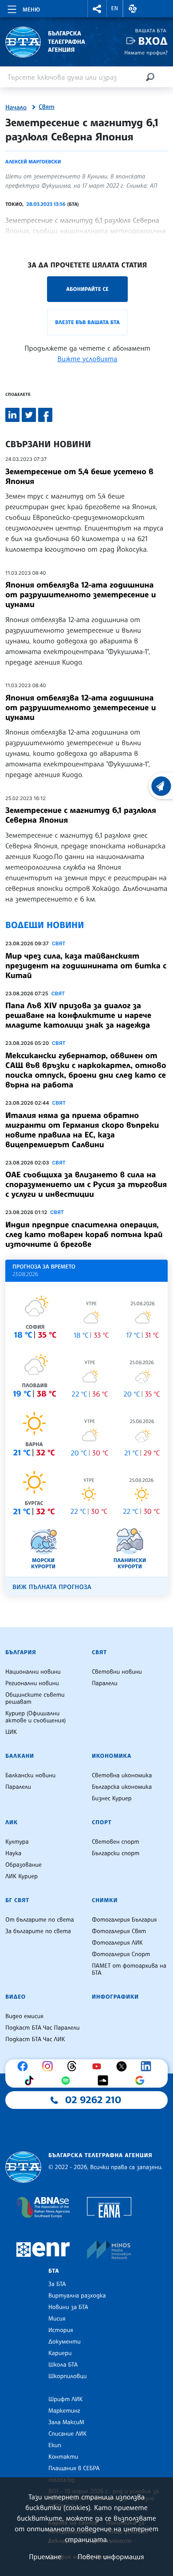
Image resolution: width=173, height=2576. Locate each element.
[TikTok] (31, 2081)
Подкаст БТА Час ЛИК (35, 2039)
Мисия (57, 2319)
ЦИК (11, 1732)
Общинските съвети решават (35, 1698)
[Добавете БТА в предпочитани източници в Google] (142, 2081)
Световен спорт (116, 1842)
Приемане (45, 2557)
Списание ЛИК (67, 2434)
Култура (17, 1842)
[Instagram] (50, 2066)
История (61, 2330)
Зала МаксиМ (66, 2422)
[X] (124, 2066)
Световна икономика (122, 1775)
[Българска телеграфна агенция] (23, 2167)
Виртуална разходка (77, 2296)
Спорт (102, 1822)
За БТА (57, 2284)
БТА (54, 2271)
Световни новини (117, 1672)
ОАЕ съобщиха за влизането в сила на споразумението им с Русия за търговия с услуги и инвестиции (86, 1184)
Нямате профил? (146, 52)
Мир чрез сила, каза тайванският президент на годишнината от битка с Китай (86, 966)
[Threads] (74, 2066)
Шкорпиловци (68, 2376)
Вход (153, 41)
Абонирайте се (87, 289)
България (21, 1652)
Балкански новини (30, 1775)
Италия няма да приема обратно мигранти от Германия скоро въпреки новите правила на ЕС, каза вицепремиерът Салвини (82, 1130)
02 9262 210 (93, 2100)
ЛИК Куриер (22, 1876)
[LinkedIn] (148, 2066)
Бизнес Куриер (112, 1799)
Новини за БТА (68, 2307)
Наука (13, 1853)
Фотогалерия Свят (119, 1931)
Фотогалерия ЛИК (117, 1943)
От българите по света (40, 1920)
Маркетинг (64, 2411)
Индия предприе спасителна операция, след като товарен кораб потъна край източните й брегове (84, 1234)
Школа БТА (63, 2365)
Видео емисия (24, 2016)
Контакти (63, 2457)
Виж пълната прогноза (52, 1587)
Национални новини (33, 1672)
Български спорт (116, 1853)
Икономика (112, 1756)
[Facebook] (25, 2066)
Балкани (20, 1756)
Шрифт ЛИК (65, 2399)
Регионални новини (32, 1683)
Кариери (60, 2353)
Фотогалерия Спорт (121, 1954)
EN (115, 8)
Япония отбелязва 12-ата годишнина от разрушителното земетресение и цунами (81, 595)
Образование (24, 1865)
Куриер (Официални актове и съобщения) (35, 1717)
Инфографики (115, 1997)
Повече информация (111, 2557)
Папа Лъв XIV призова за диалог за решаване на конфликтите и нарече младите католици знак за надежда (78, 1015)
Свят (47, 107)
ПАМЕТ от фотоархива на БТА (129, 1969)
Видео (16, 1997)
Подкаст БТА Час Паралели (42, 2028)
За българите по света (38, 1931)
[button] (97, 9)
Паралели (105, 1683)
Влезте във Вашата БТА (87, 322)
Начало (16, 108)
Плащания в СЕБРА (74, 2468)
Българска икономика (122, 1787)
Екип (55, 2445)
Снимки (105, 1900)
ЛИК (12, 1822)
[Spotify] (68, 2081)
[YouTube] (99, 2066)
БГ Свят (17, 1900)
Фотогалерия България (124, 1920)
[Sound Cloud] (105, 2081)
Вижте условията (88, 359)
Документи (65, 2342)
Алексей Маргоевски (33, 162)
